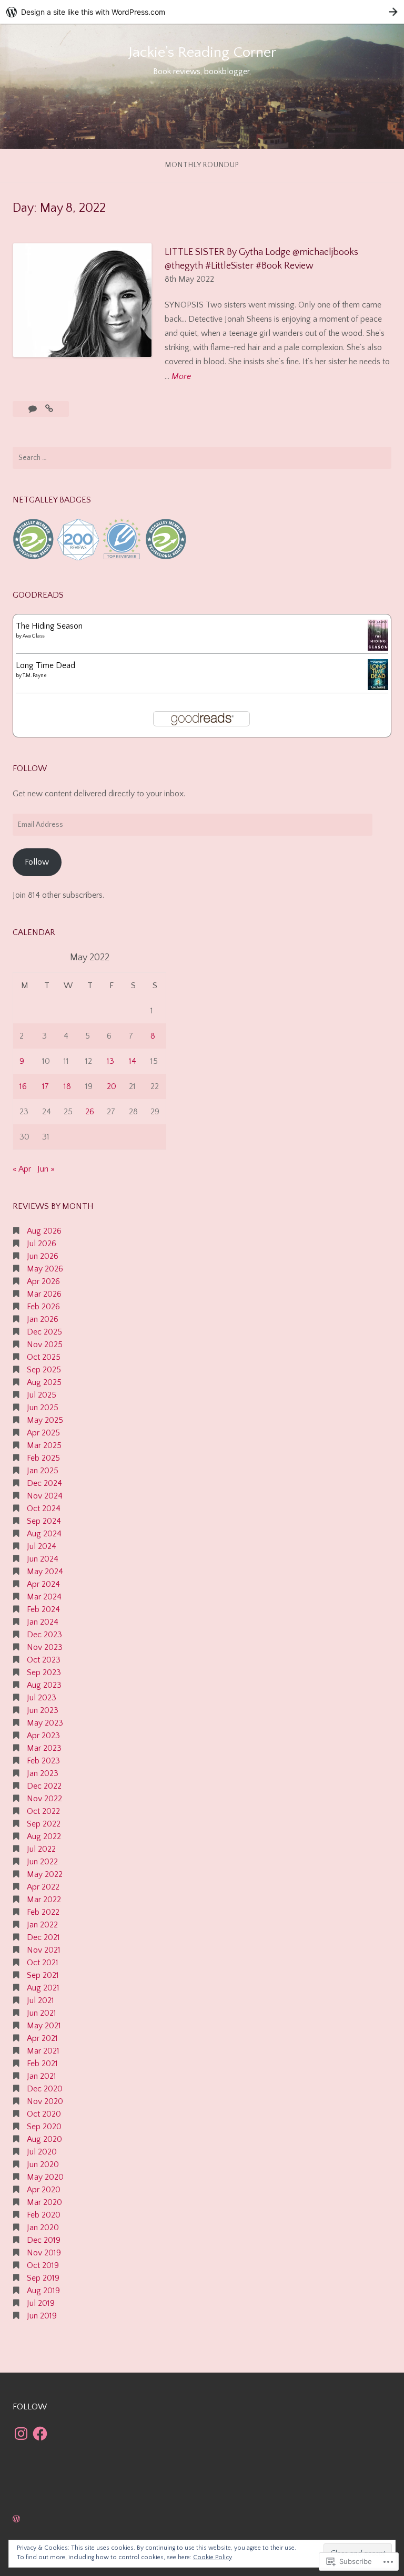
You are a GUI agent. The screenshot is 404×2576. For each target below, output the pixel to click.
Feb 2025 (43, 1458)
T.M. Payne (35, 676)
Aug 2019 (43, 2291)
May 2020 (45, 2177)
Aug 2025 (44, 1382)
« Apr (22, 1169)
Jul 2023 (42, 1698)
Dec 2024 (44, 1483)
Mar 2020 (44, 2202)
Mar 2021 (43, 2051)
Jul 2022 (41, 1849)
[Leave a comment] (34, 409)
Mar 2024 (44, 1597)
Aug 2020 (44, 2139)
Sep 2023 (44, 1672)
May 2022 (45, 1874)
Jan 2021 (42, 2076)
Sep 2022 (44, 1824)
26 (90, 1112)
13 (110, 1061)
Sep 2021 (43, 1975)
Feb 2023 (43, 1761)
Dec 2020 (45, 2089)
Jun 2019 (42, 2316)
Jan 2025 (43, 1471)
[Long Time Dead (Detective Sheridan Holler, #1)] (378, 687)
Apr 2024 (43, 1584)
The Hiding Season (49, 626)
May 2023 (45, 1723)
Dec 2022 (44, 1786)
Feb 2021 (42, 2064)
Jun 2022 (42, 1862)
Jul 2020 (42, 2152)
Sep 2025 (44, 1370)
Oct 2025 (44, 1357)
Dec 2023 (44, 1635)
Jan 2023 (43, 1773)
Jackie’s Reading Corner (202, 52)
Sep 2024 (44, 1521)
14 (133, 1061)
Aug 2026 (44, 1231)
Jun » (46, 1169)
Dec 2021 (43, 1937)
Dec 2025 (44, 1332)
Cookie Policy (213, 2557)
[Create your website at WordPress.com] (202, 12)
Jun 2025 (43, 1408)
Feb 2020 (44, 2215)
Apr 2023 (43, 1736)
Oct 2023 (44, 1660)
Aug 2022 (44, 1836)
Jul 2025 (42, 1395)
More (181, 377)
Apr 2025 (43, 1433)
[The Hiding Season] (378, 648)
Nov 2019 (44, 2253)
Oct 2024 (44, 1508)
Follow (37, 862)
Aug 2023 (44, 1685)
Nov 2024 (45, 1496)
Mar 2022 (44, 1900)
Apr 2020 (44, 2190)
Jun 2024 (43, 1559)
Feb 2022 (43, 1912)
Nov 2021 (44, 1950)
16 (23, 1086)
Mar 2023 (44, 1748)
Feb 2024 (43, 1609)
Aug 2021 (43, 1988)
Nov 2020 (45, 2101)
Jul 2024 (42, 1546)
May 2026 (45, 1269)
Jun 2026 (43, 1256)
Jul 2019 (41, 2303)
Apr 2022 (43, 1887)
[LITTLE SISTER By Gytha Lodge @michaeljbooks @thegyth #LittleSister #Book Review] (49, 409)
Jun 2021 (42, 2013)
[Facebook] (40, 2434)
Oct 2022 (43, 1811)
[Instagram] (21, 2434)
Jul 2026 (42, 1244)
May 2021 (44, 2026)
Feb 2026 (43, 1307)
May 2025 (45, 1420)
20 (112, 1086)
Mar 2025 (44, 1445)
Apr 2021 (42, 2038)
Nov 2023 (45, 1647)
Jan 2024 (43, 1622)
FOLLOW (30, 768)
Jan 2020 (43, 2228)
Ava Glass (33, 636)
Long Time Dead (46, 665)
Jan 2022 (42, 1925)
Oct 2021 (43, 1963)
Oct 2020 (44, 2114)
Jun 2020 (43, 2164)
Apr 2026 (43, 1281)
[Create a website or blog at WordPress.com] (16, 2519)
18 (67, 1086)
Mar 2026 (44, 1294)
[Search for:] (202, 458)
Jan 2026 (43, 1319)
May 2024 (45, 1572)
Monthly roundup (202, 165)
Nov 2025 (45, 1345)
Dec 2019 (44, 2240)
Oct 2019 (43, 2265)
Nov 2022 (44, 1799)
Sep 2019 (43, 2278)
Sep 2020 (44, 2127)
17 (46, 1086)
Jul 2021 (41, 2000)
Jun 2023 (43, 1710)
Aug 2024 (44, 1534)
